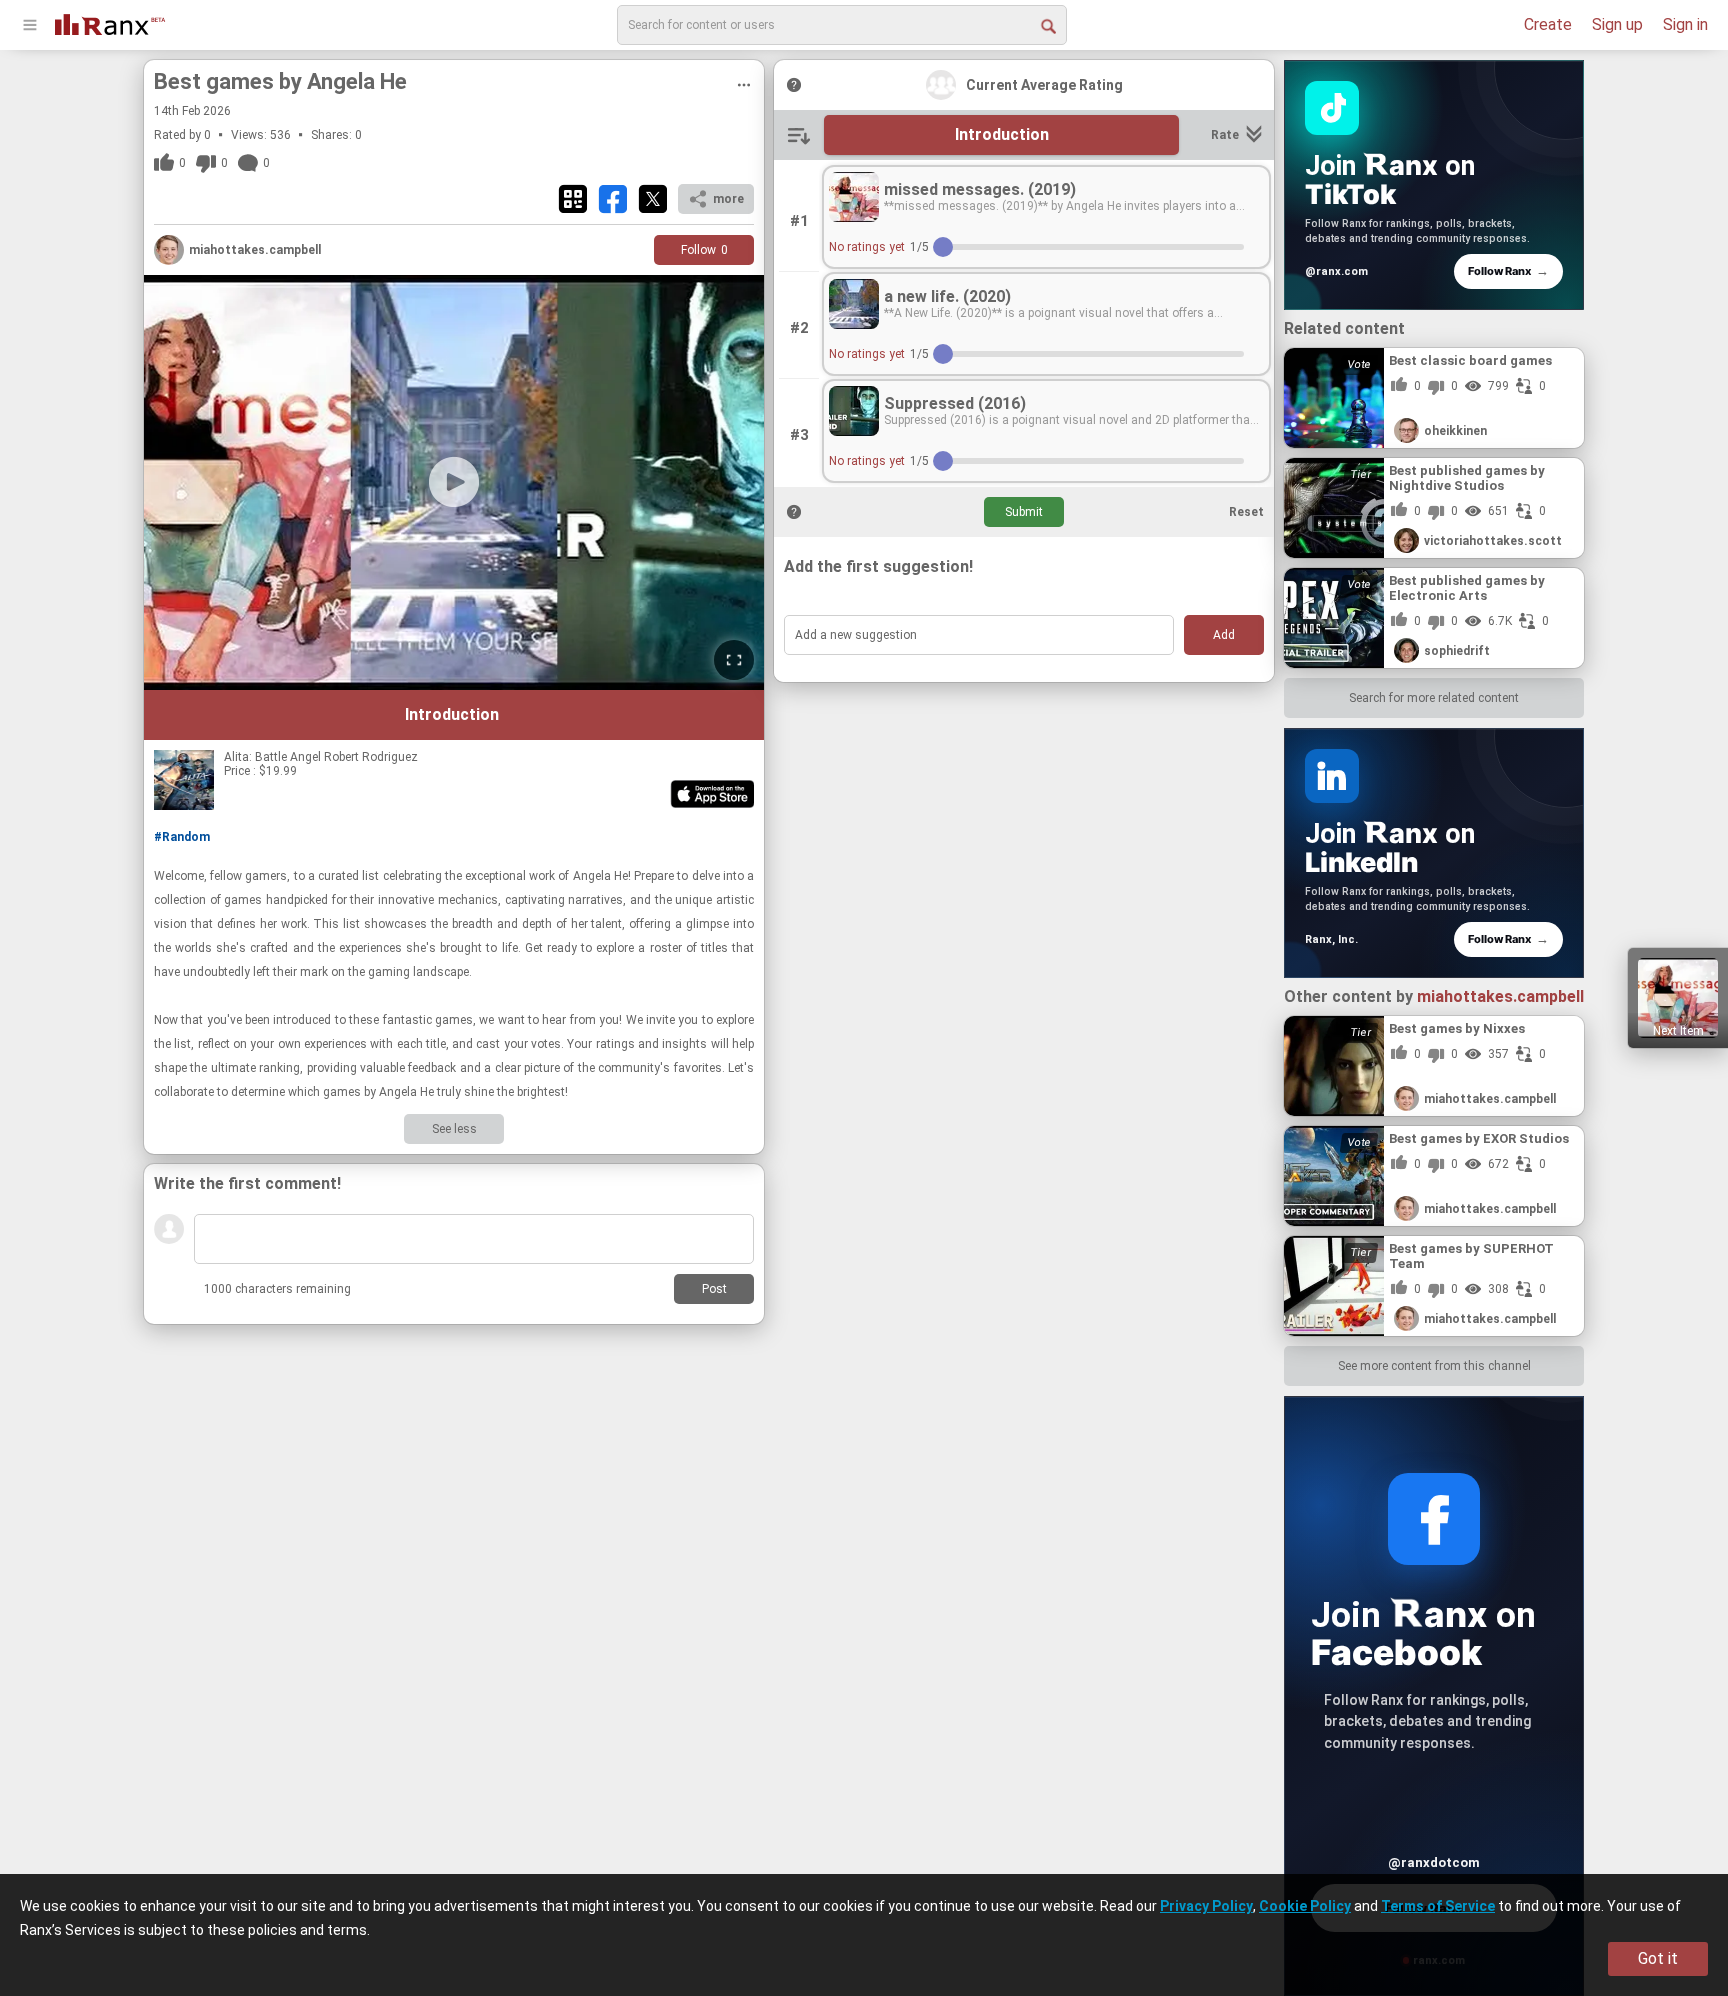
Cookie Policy (1305, 1906)
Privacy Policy (1206, 1906)
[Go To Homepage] (110, 22)
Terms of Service (1438, 1906)
